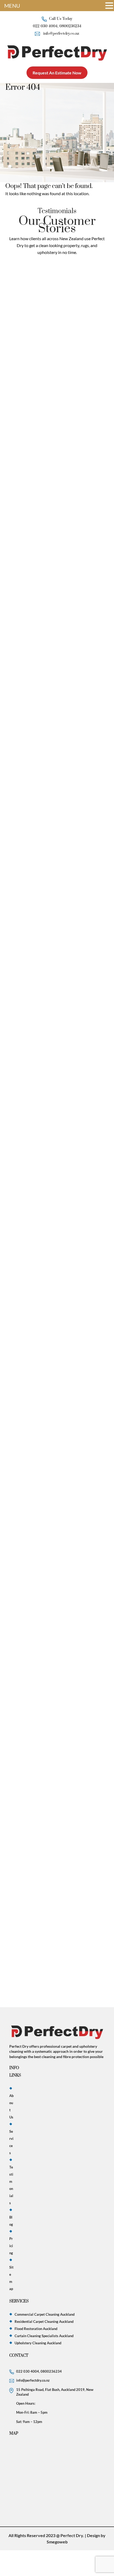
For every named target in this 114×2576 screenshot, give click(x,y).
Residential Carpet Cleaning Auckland (44, 2322)
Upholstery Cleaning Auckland (38, 2343)
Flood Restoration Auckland (36, 2329)
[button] (109, 6)
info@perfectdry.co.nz (61, 34)
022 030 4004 (45, 26)
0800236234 (70, 26)
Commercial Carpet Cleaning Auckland (45, 2314)
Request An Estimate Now (57, 73)
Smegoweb (57, 2542)
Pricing (11, 2246)
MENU (12, 6)
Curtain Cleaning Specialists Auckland (44, 2336)
